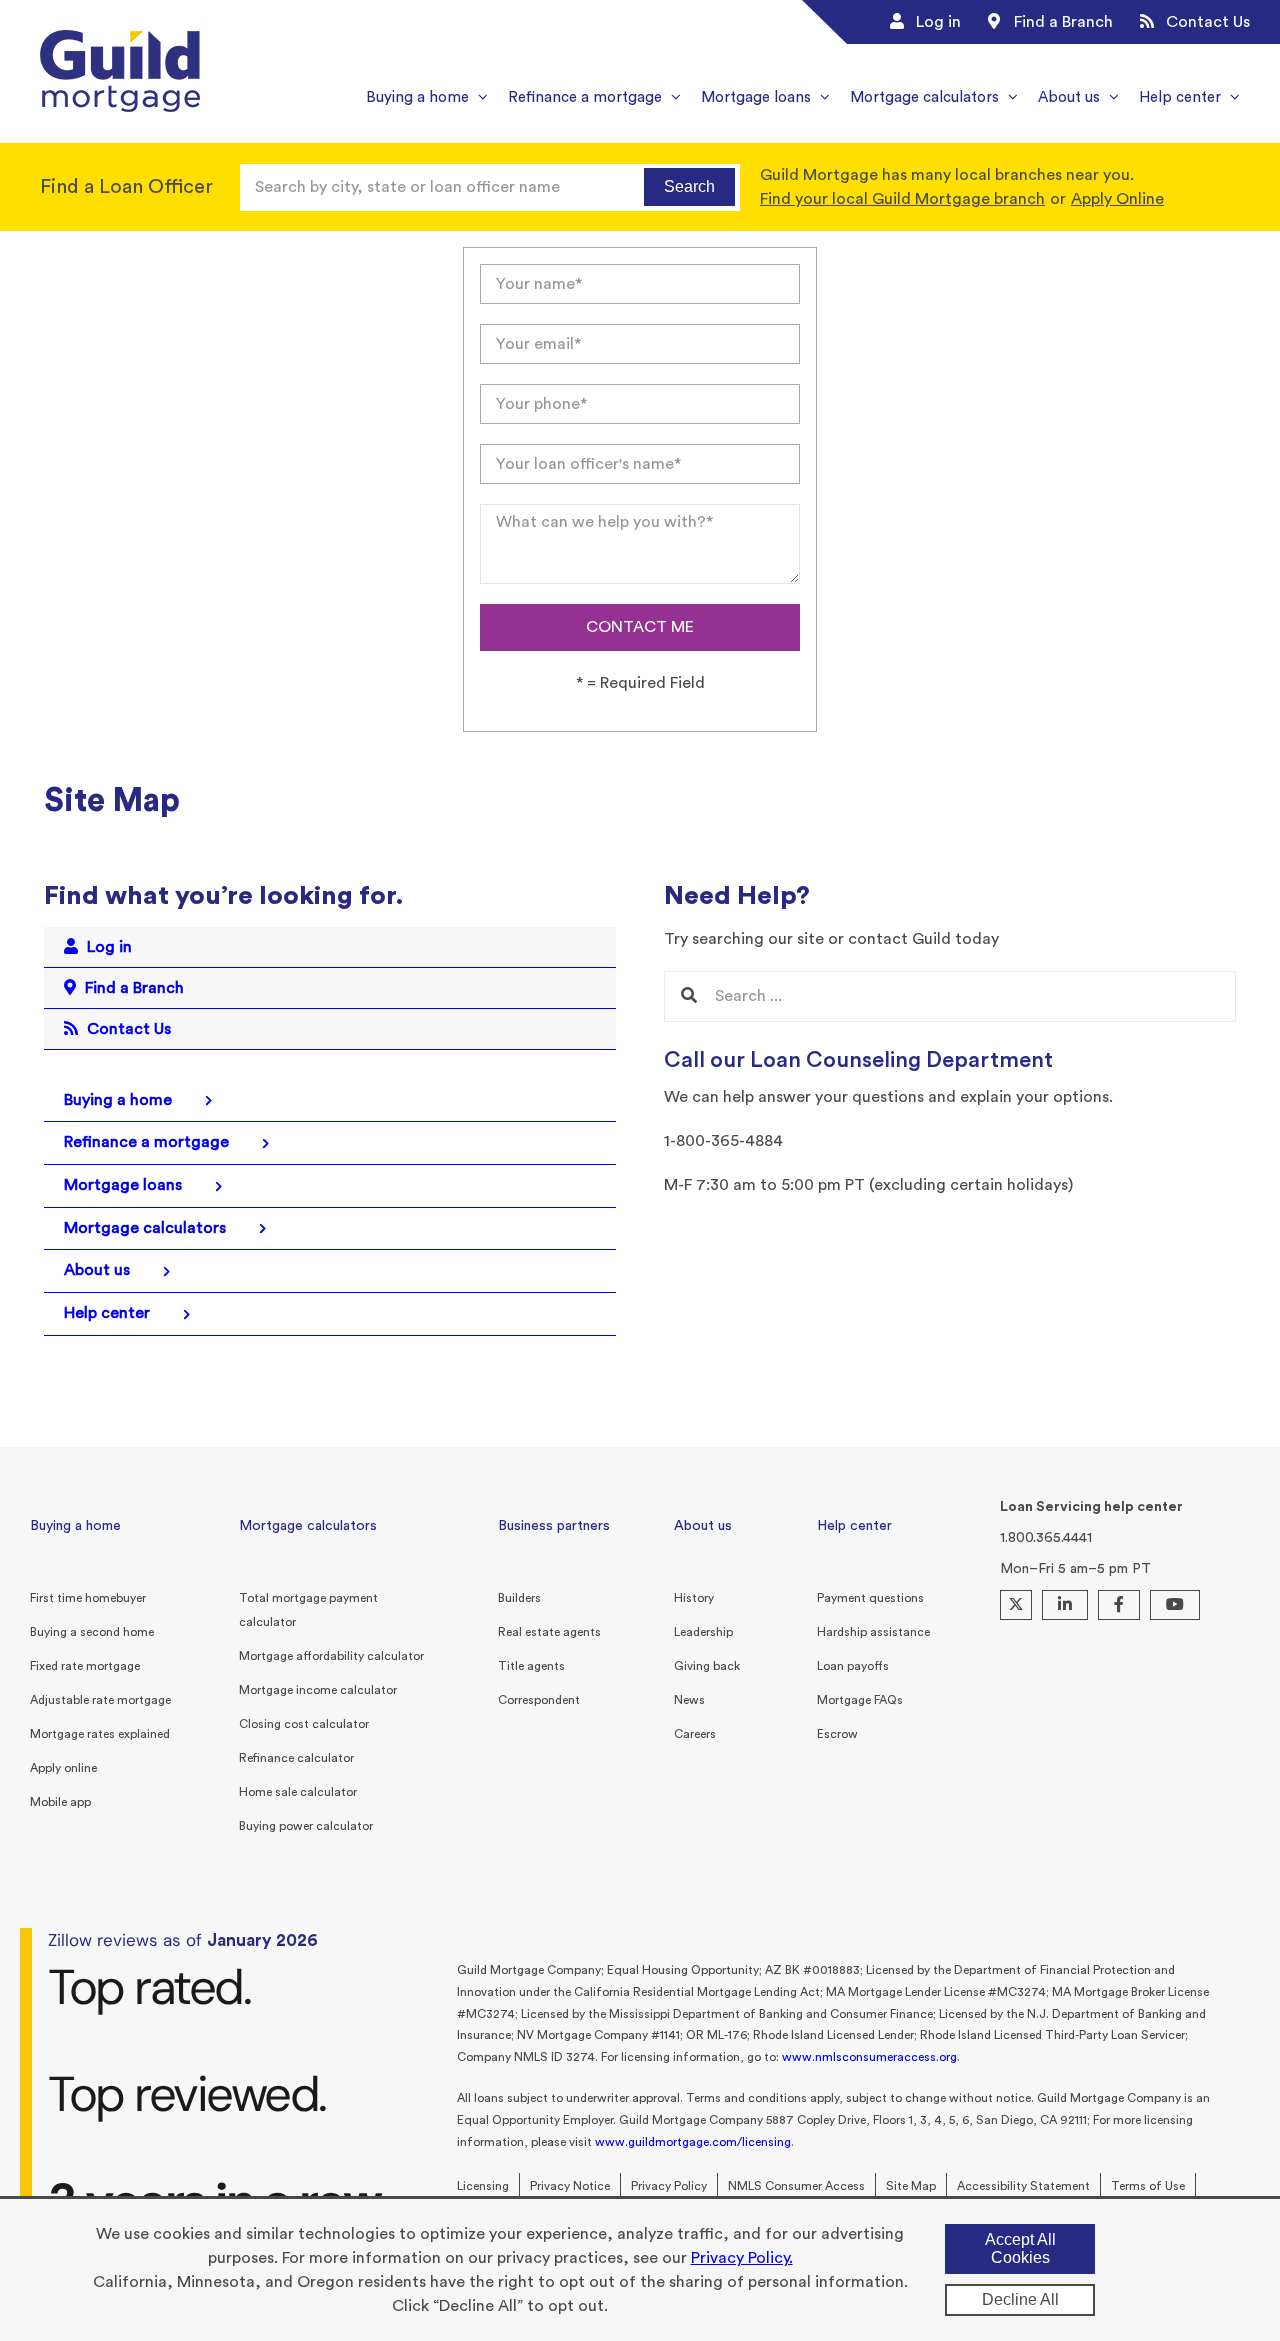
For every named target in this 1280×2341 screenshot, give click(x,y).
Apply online (63, 1768)
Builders (519, 1598)
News (689, 1700)
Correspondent (539, 1700)
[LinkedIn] (1065, 1605)
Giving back (707, 1666)
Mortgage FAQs (860, 1700)
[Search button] (689, 996)
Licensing (483, 2186)
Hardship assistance (873, 1632)
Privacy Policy (669, 2186)
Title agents (531, 1666)
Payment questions (870, 1598)
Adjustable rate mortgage (100, 1700)
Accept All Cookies (1020, 2248)
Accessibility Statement (1023, 2186)
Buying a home (75, 1526)
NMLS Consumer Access (796, 2186)
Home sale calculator (298, 1792)
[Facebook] (1119, 1605)
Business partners (554, 1526)
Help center (854, 1526)
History (694, 1598)
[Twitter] (1016, 1605)
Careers (695, 1734)
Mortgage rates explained (100, 1734)
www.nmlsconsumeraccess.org (869, 2057)
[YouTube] (1175, 1605)
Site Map (911, 2186)
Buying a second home (92, 1632)
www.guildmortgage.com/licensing (693, 2142)
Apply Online (1117, 199)
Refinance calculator (296, 1758)
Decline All (1020, 2299)
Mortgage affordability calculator (331, 1656)
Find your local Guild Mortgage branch (902, 199)
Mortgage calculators (308, 1526)
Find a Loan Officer (126, 187)
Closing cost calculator (304, 1724)
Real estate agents (549, 1632)
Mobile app (60, 1802)
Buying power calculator (306, 1826)
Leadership (703, 1632)
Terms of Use (1148, 2186)
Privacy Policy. (742, 2258)
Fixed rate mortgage (85, 1666)
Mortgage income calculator (318, 1690)
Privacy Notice (570, 2186)
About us (703, 1526)
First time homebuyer (88, 1598)
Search (689, 186)
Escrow (837, 1734)
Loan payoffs (853, 1666)
